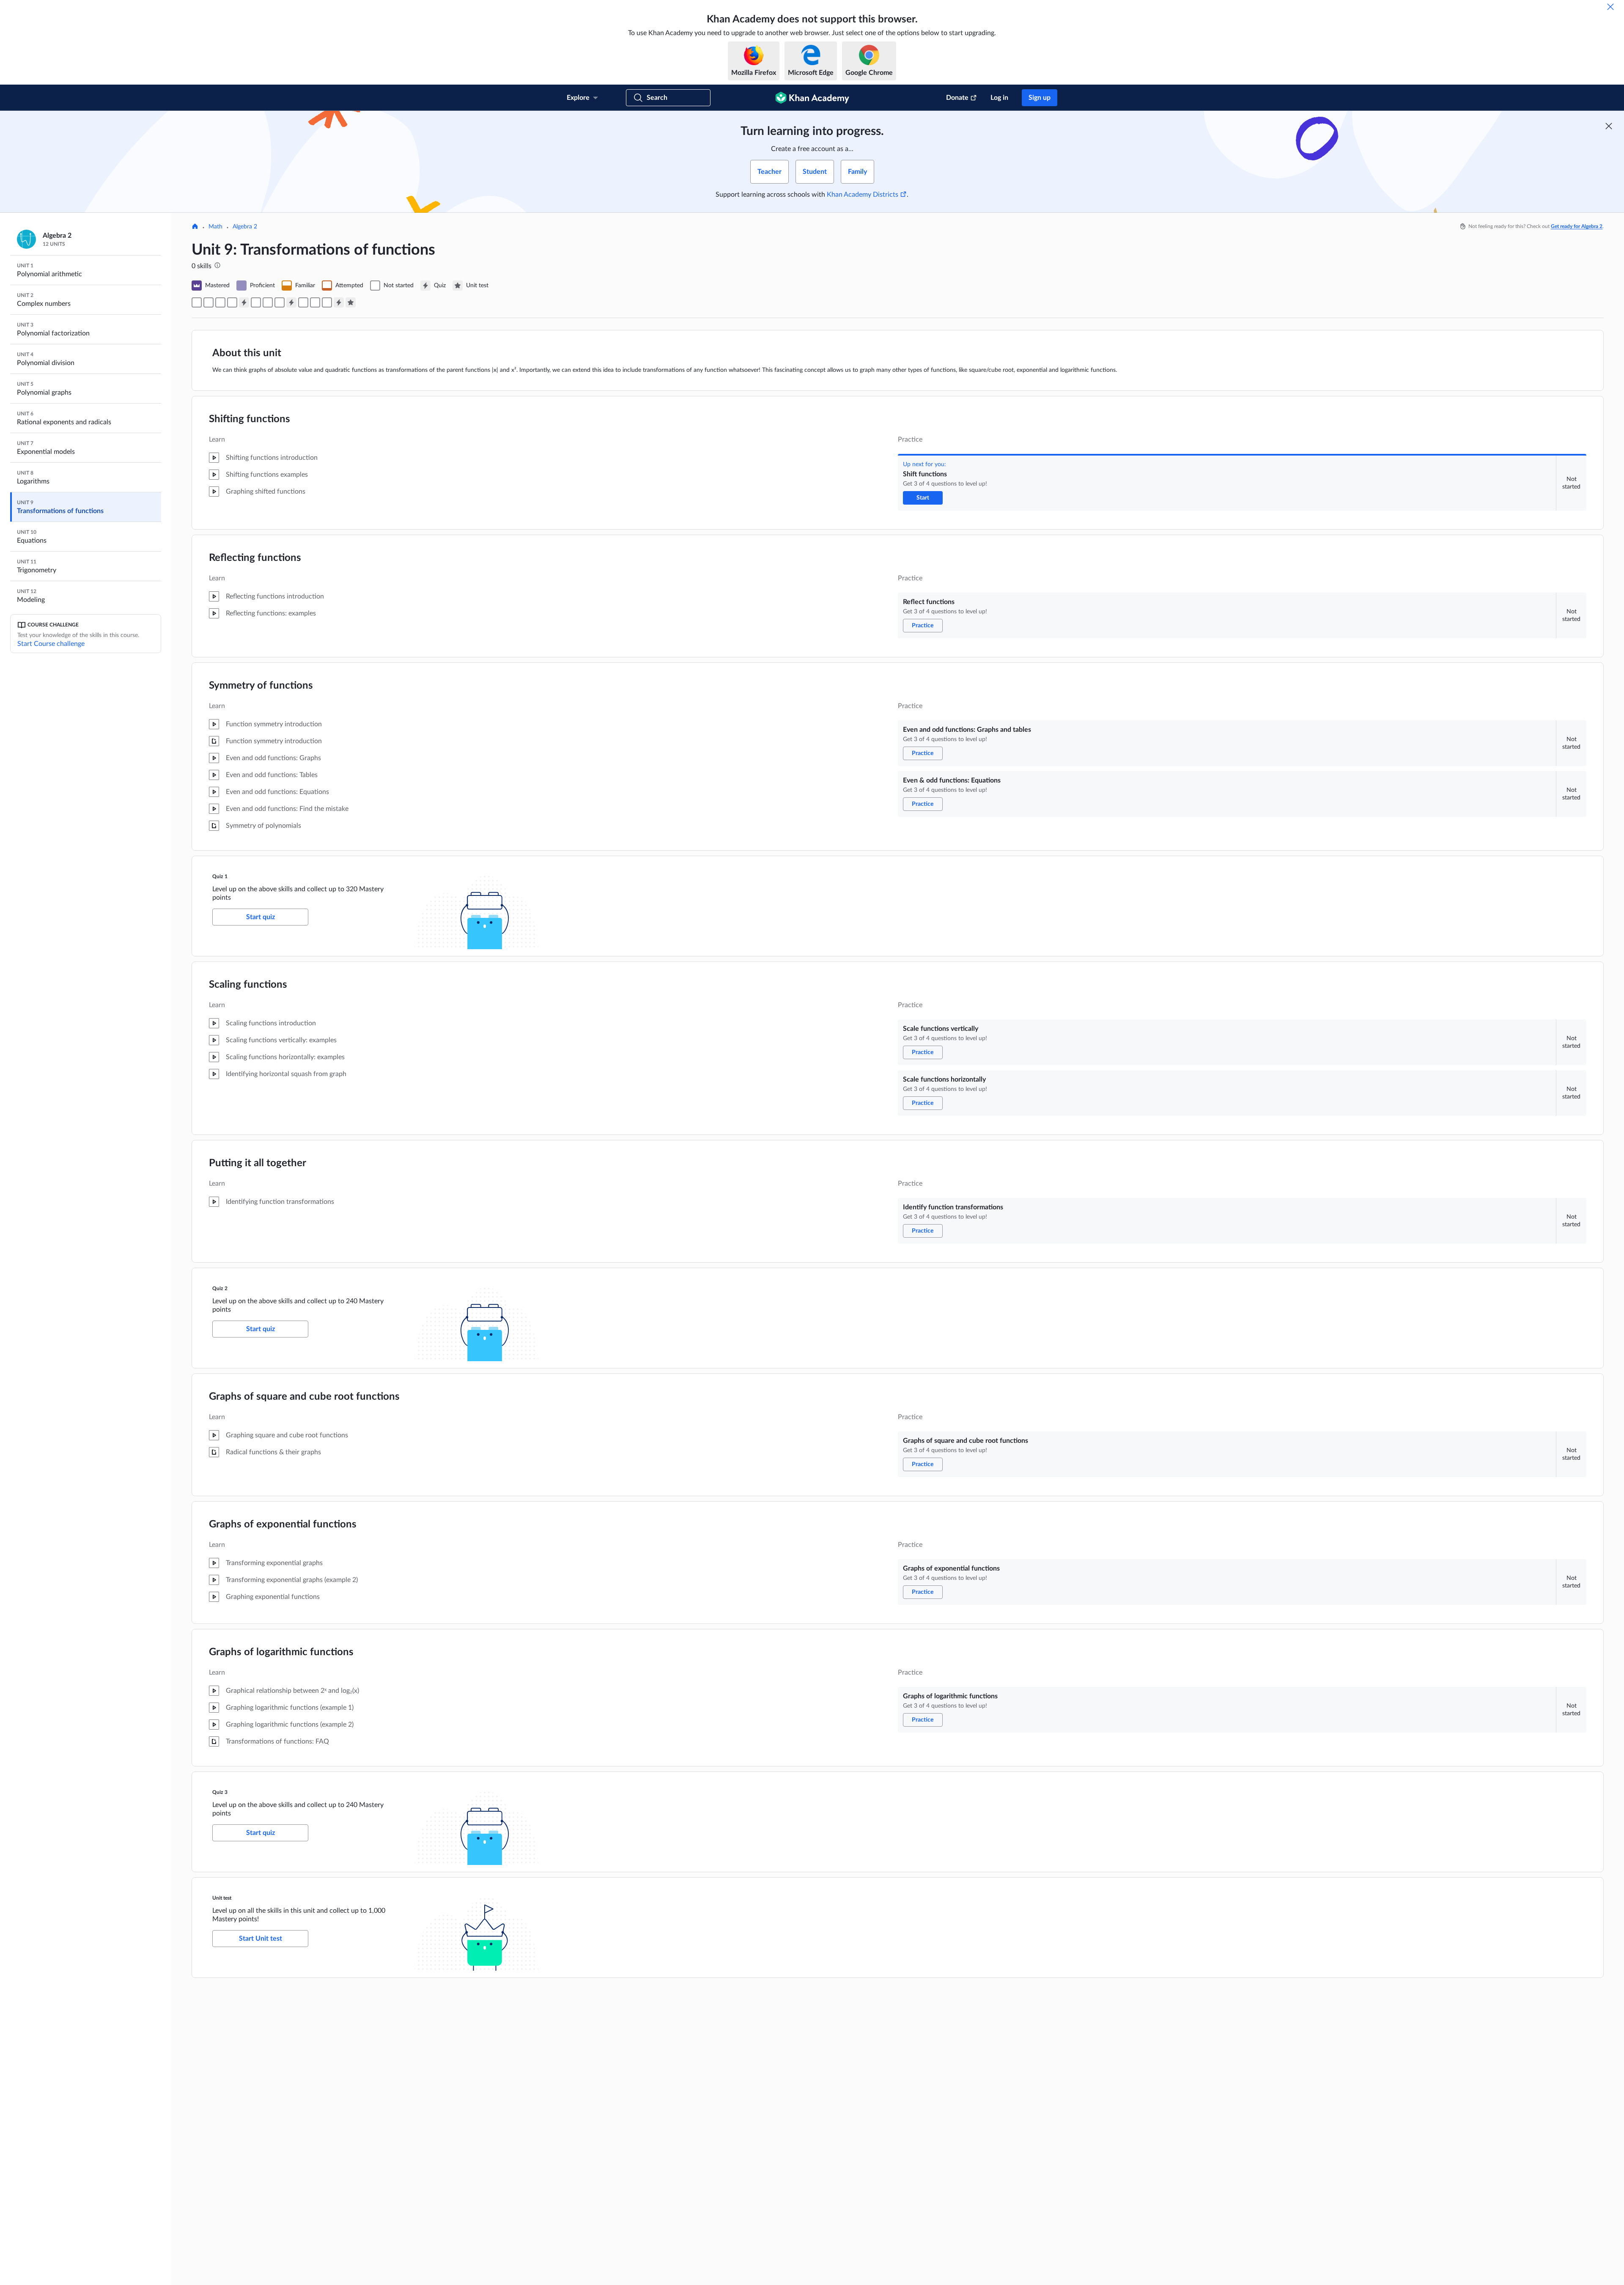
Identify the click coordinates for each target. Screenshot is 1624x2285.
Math (215, 227)
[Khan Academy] (812, 98)
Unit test (222, 1898)
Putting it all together (258, 1163)
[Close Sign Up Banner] (1609, 126)
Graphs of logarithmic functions (281, 1652)
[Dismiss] (1610, 7)
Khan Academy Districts (863, 195)
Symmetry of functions (261, 686)
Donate (957, 98)
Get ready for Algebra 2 (1577, 226)
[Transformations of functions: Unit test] (351, 302)
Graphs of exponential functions (283, 1524)
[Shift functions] (197, 302)
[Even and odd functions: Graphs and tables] (220, 302)
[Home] (195, 227)
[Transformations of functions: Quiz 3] (339, 302)
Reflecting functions (255, 558)
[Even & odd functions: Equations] (232, 302)
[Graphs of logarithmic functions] (327, 302)
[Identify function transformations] (280, 302)
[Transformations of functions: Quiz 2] (291, 302)
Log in (999, 98)
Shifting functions (250, 419)
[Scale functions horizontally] (268, 302)
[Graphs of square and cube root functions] (303, 302)
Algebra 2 (245, 227)
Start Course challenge (51, 644)
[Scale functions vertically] (256, 302)
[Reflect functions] (208, 302)
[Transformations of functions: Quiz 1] (244, 302)
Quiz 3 (220, 1792)
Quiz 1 (220, 876)
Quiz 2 (220, 1288)
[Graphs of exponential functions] (315, 302)
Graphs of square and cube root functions (304, 1397)
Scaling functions (248, 985)
